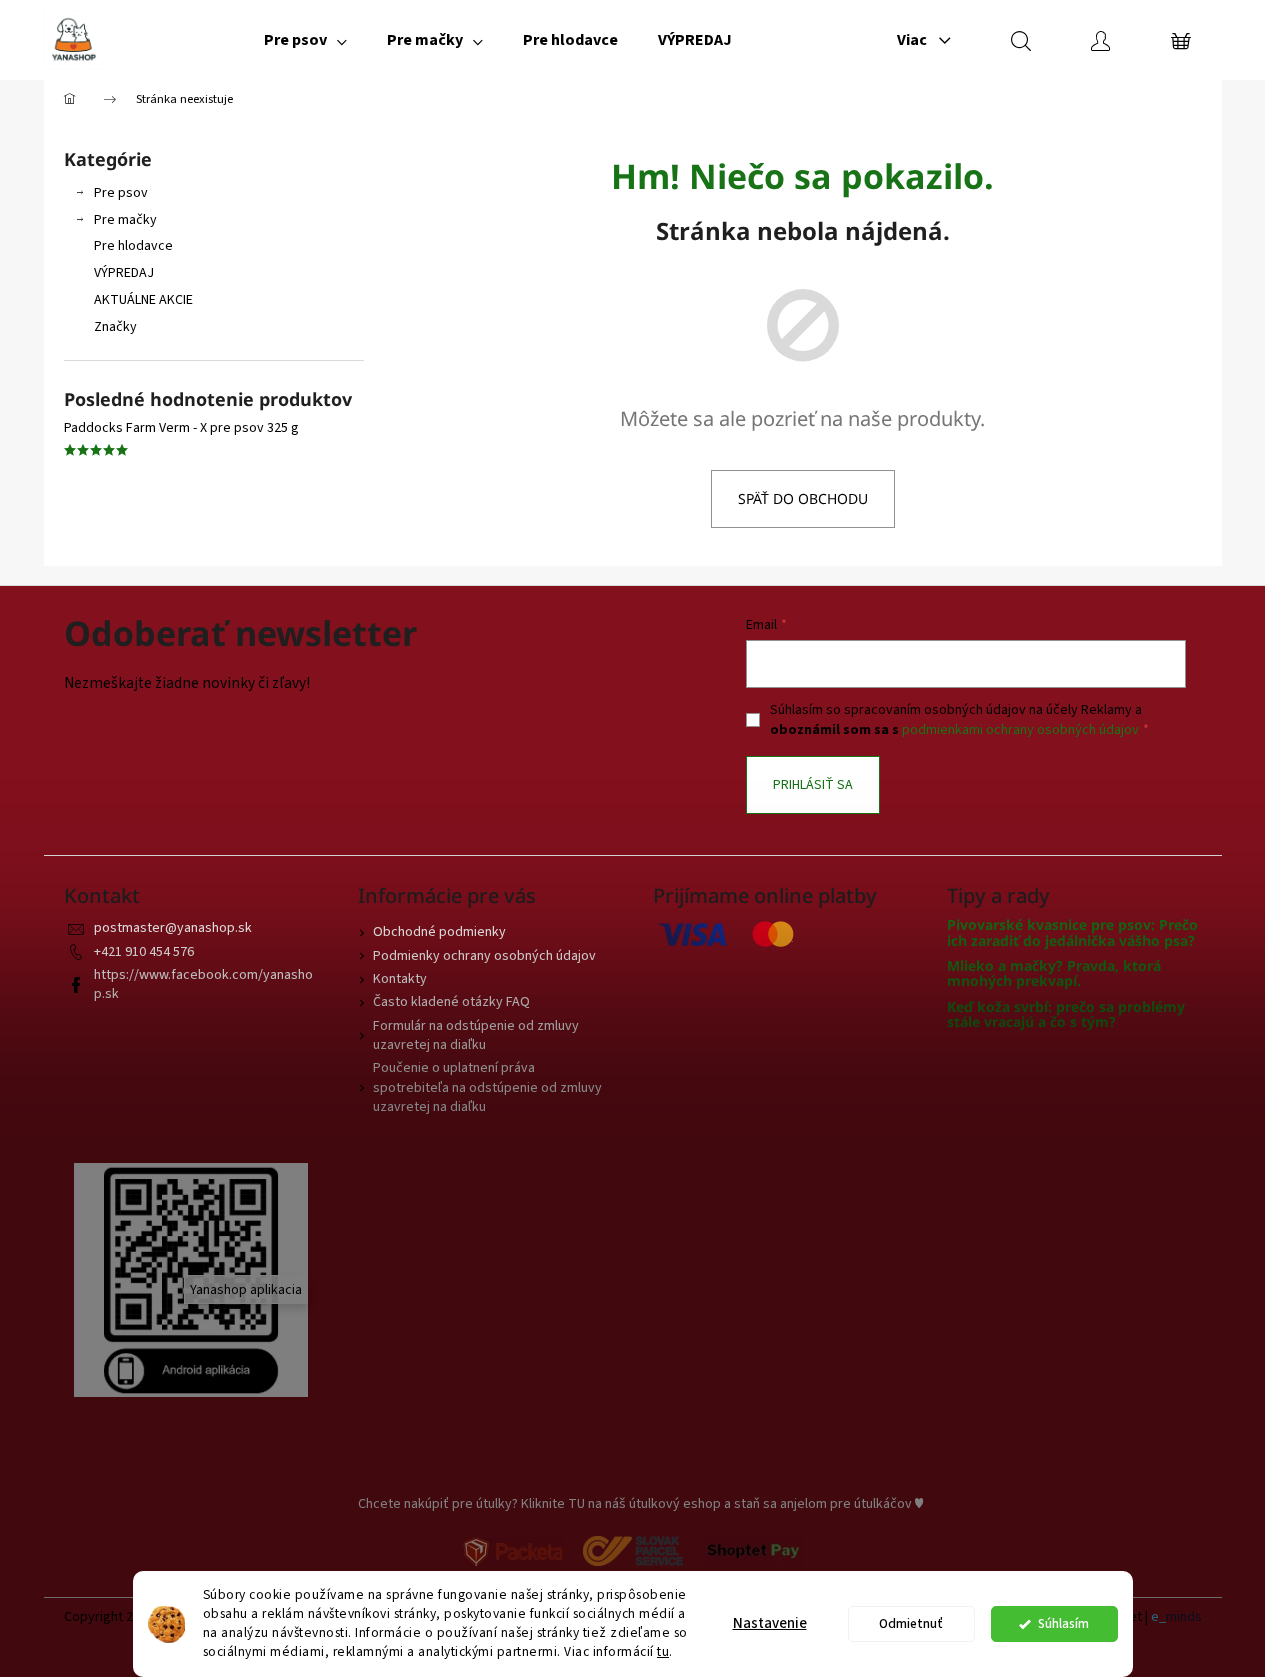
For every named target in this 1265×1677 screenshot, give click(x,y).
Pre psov (121, 193)
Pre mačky (125, 220)
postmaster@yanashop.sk (173, 928)
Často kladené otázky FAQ (451, 1002)
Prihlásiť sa (813, 785)
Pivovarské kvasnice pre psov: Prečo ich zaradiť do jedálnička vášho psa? (1072, 932)
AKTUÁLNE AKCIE (143, 300)
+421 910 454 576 (144, 952)
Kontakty (400, 979)
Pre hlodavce (133, 246)
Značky (115, 327)
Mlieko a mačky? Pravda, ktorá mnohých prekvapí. (1054, 973)
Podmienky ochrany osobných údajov (484, 956)
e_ (1158, 1617)
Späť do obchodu (803, 498)
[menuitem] (305, 40)
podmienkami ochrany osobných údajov (1020, 730)
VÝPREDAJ (124, 273)
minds (1184, 1617)
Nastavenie (770, 1623)
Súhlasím (1063, 1623)
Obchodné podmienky (439, 932)
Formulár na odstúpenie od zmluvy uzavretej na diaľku (476, 1035)
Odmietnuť (911, 1623)
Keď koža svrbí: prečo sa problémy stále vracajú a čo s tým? (1066, 1014)
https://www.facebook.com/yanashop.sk (203, 984)
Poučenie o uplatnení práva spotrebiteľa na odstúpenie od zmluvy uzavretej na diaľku (487, 1087)
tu (663, 1651)
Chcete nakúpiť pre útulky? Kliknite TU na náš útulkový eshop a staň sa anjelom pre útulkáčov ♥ (640, 1504)
